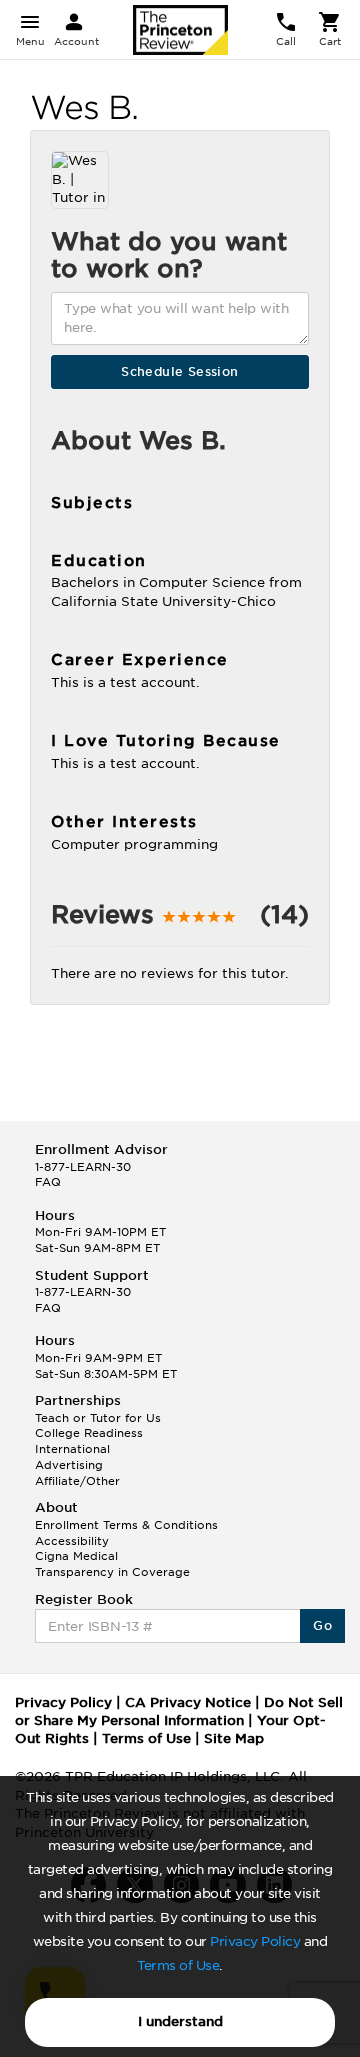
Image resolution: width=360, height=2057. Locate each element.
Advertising (69, 1465)
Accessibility (72, 1541)
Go (322, 1625)
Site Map (234, 1738)
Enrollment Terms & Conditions (126, 1525)
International (72, 1449)
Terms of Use (178, 1965)
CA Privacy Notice (188, 1702)
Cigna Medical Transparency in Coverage (112, 1564)
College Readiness (89, 1433)
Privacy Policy (255, 1941)
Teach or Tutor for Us (98, 1418)
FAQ (48, 1182)
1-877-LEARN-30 (83, 1167)
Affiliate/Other (77, 1481)
